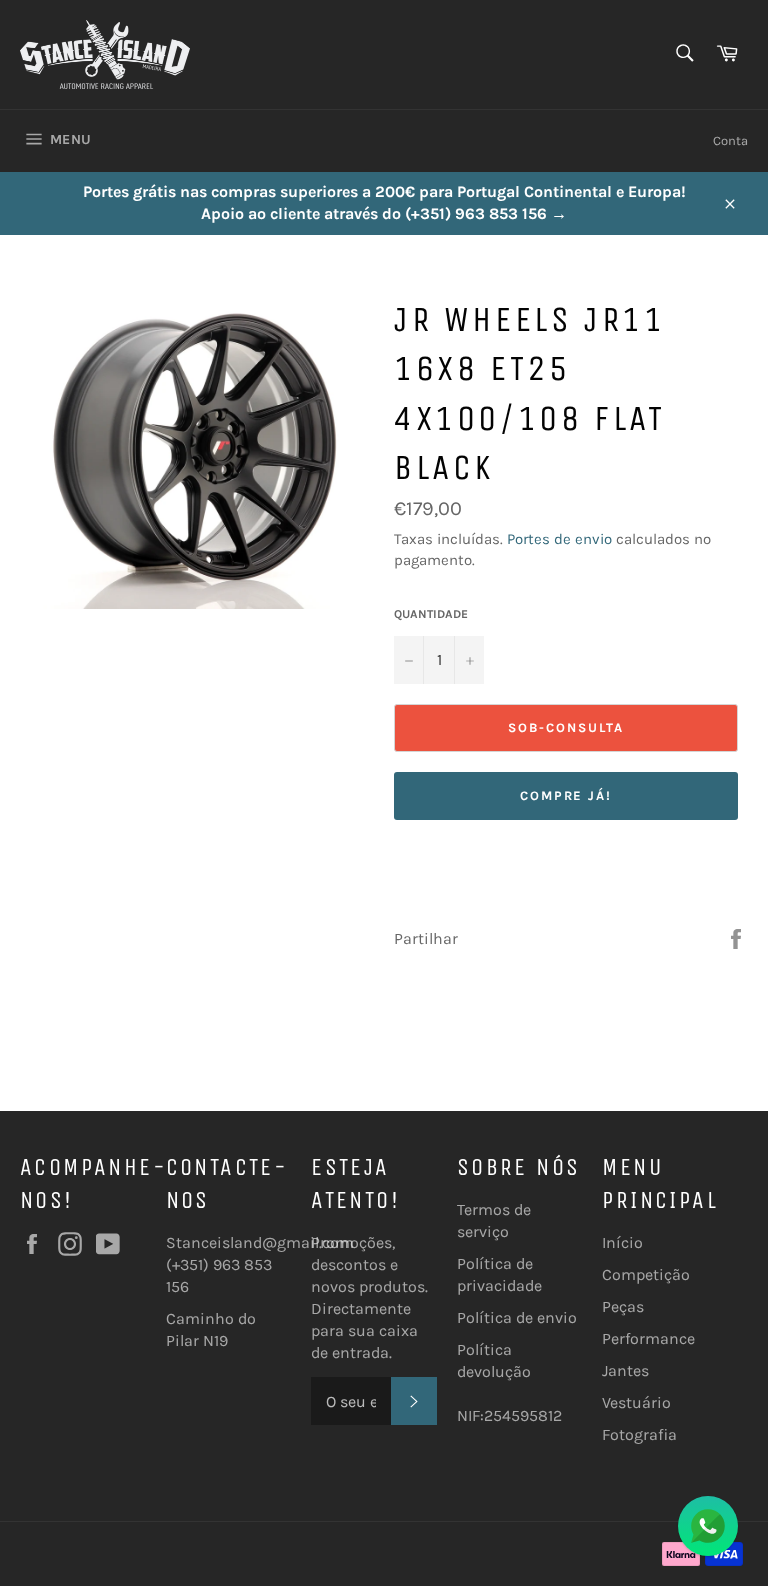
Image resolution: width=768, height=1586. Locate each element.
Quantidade (431, 614)
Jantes (625, 1370)
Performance (648, 1338)
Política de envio (517, 1317)
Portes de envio (559, 539)
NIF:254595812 (509, 1415)
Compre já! (566, 795)
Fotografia (639, 1434)
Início (622, 1242)
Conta (730, 140)
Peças (623, 1306)
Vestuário (636, 1402)
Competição (646, 1274)
